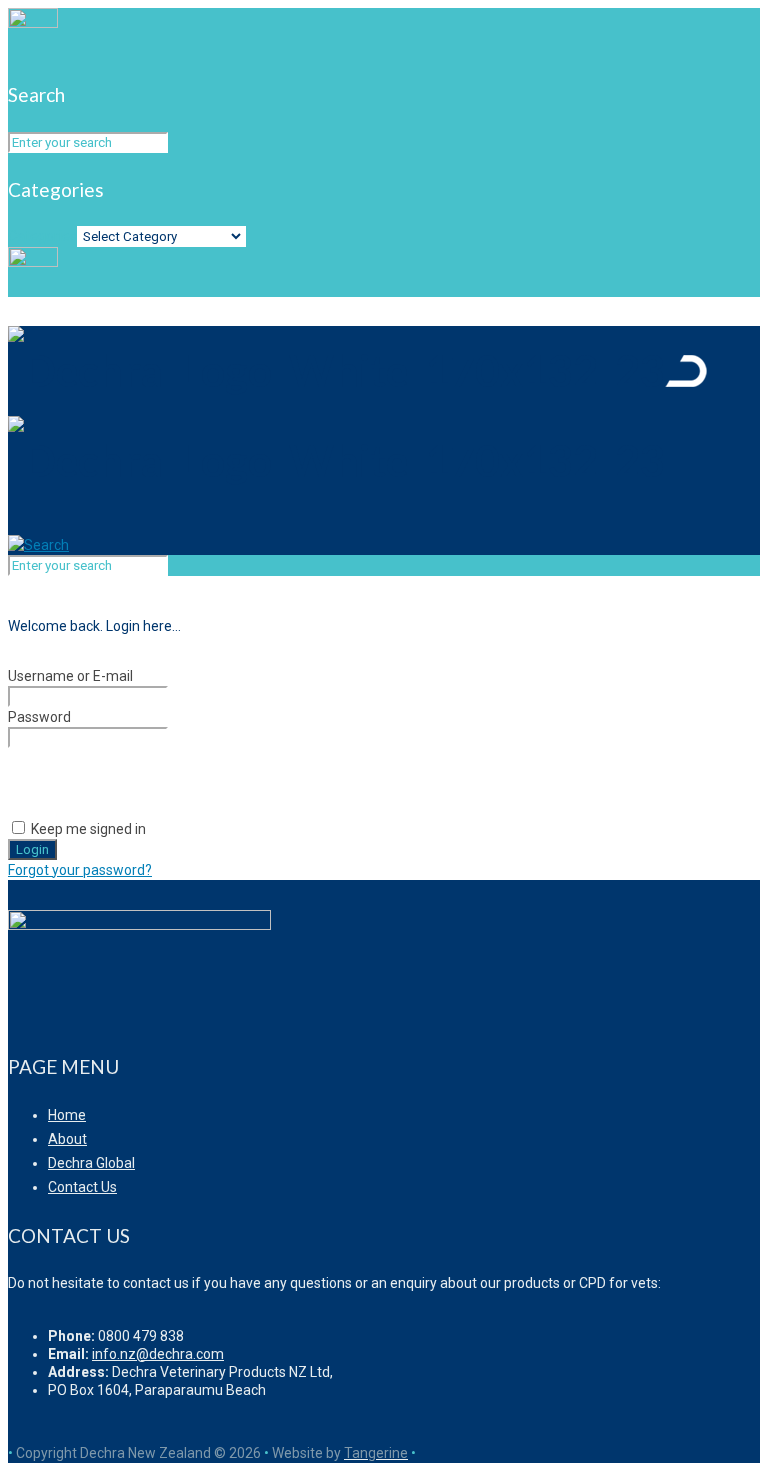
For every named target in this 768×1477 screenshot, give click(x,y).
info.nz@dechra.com (158, 1354)
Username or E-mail (70, 676)
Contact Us (82, 1187)
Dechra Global (91, 1163)
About (67, 1139)
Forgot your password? (80, 870)
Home (67, 1115)
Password (39, 717)
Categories (42, 236)
